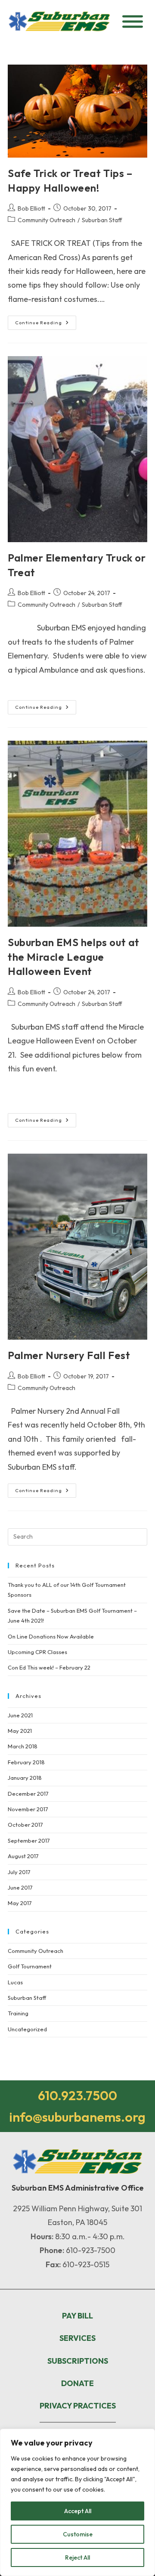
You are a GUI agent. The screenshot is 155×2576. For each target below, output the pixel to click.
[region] (77, 2502)
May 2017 (20, 1903)
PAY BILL (77, 2316)
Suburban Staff (102, 220)
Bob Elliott (31, 208)
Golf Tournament (30, 1966)
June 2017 (20, 1887)
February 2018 (26, 1762)
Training (18, 2013)
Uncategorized (27, 2029)
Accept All (78, 2511)
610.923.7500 (77, 2095)
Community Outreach (46, 220)
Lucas (15, 1982)
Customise (78, 2534)
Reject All (77, 2557)
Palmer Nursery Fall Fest (69, 1355)
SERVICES (77, 2338)
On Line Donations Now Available (51, 1636)
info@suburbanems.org (77, 2117)
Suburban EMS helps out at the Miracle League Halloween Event (74, 957)
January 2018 (25, 1778)
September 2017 (29, 1840)
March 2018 (23, 1746)
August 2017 (23, 1856)
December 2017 (28, 1794)
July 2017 (19, 1872)
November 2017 (28, 1809)
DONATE (77, 2383)
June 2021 (20, 1715)
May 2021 (20, 1731)
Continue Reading (46, 321)
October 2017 (25, 1825)
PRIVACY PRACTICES (78, 2406)
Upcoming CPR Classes (37, 1652)
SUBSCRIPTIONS (78, 2361)
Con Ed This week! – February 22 (49, 1667)
